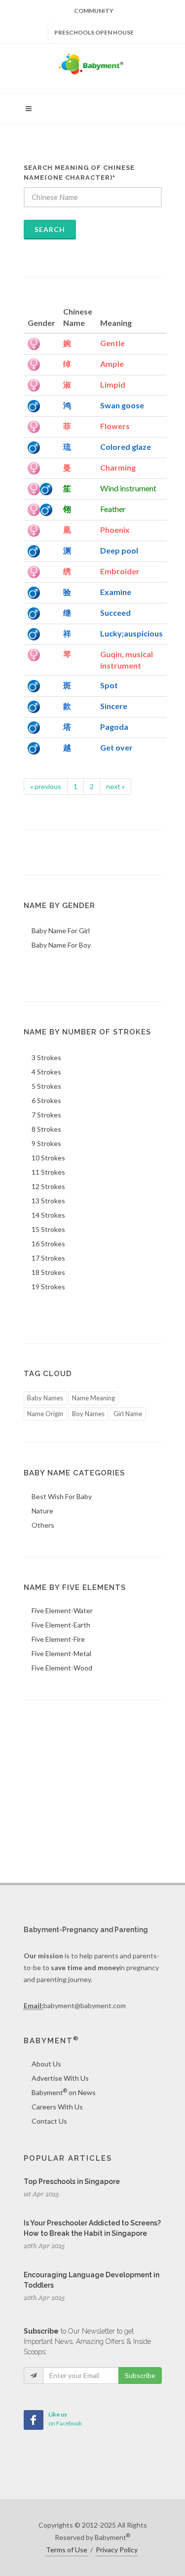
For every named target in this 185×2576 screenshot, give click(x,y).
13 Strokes (48, 1201)
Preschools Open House (94, 32)
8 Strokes (46, 1129)
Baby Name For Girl (61, 931)
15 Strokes (48, 1229)
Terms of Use (67, 2550)
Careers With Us (57, 2107)
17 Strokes (48, 1258)
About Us (46, 2064)
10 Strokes (48, 1158)
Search (50, 229)
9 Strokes (46, 1143)
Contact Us (49, 2121)
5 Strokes (46, 1086)
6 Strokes (46, 1100)
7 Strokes (46, 1115)
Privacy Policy (117, 2550)
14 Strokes (48, 1215)
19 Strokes (48, 1287)
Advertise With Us (60, 2078)
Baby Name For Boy (61, 945)
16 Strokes (48, 1244)
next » (115, 786)
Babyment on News (64, 2092)
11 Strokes (48, 1172)
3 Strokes (46, 1057)
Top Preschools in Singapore (72, 2181)
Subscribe (140, 2375)
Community (94, 11)
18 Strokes (48, 1272)
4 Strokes (46, 1072)
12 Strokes (48, 1186)
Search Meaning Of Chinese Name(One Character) (79, 173)
